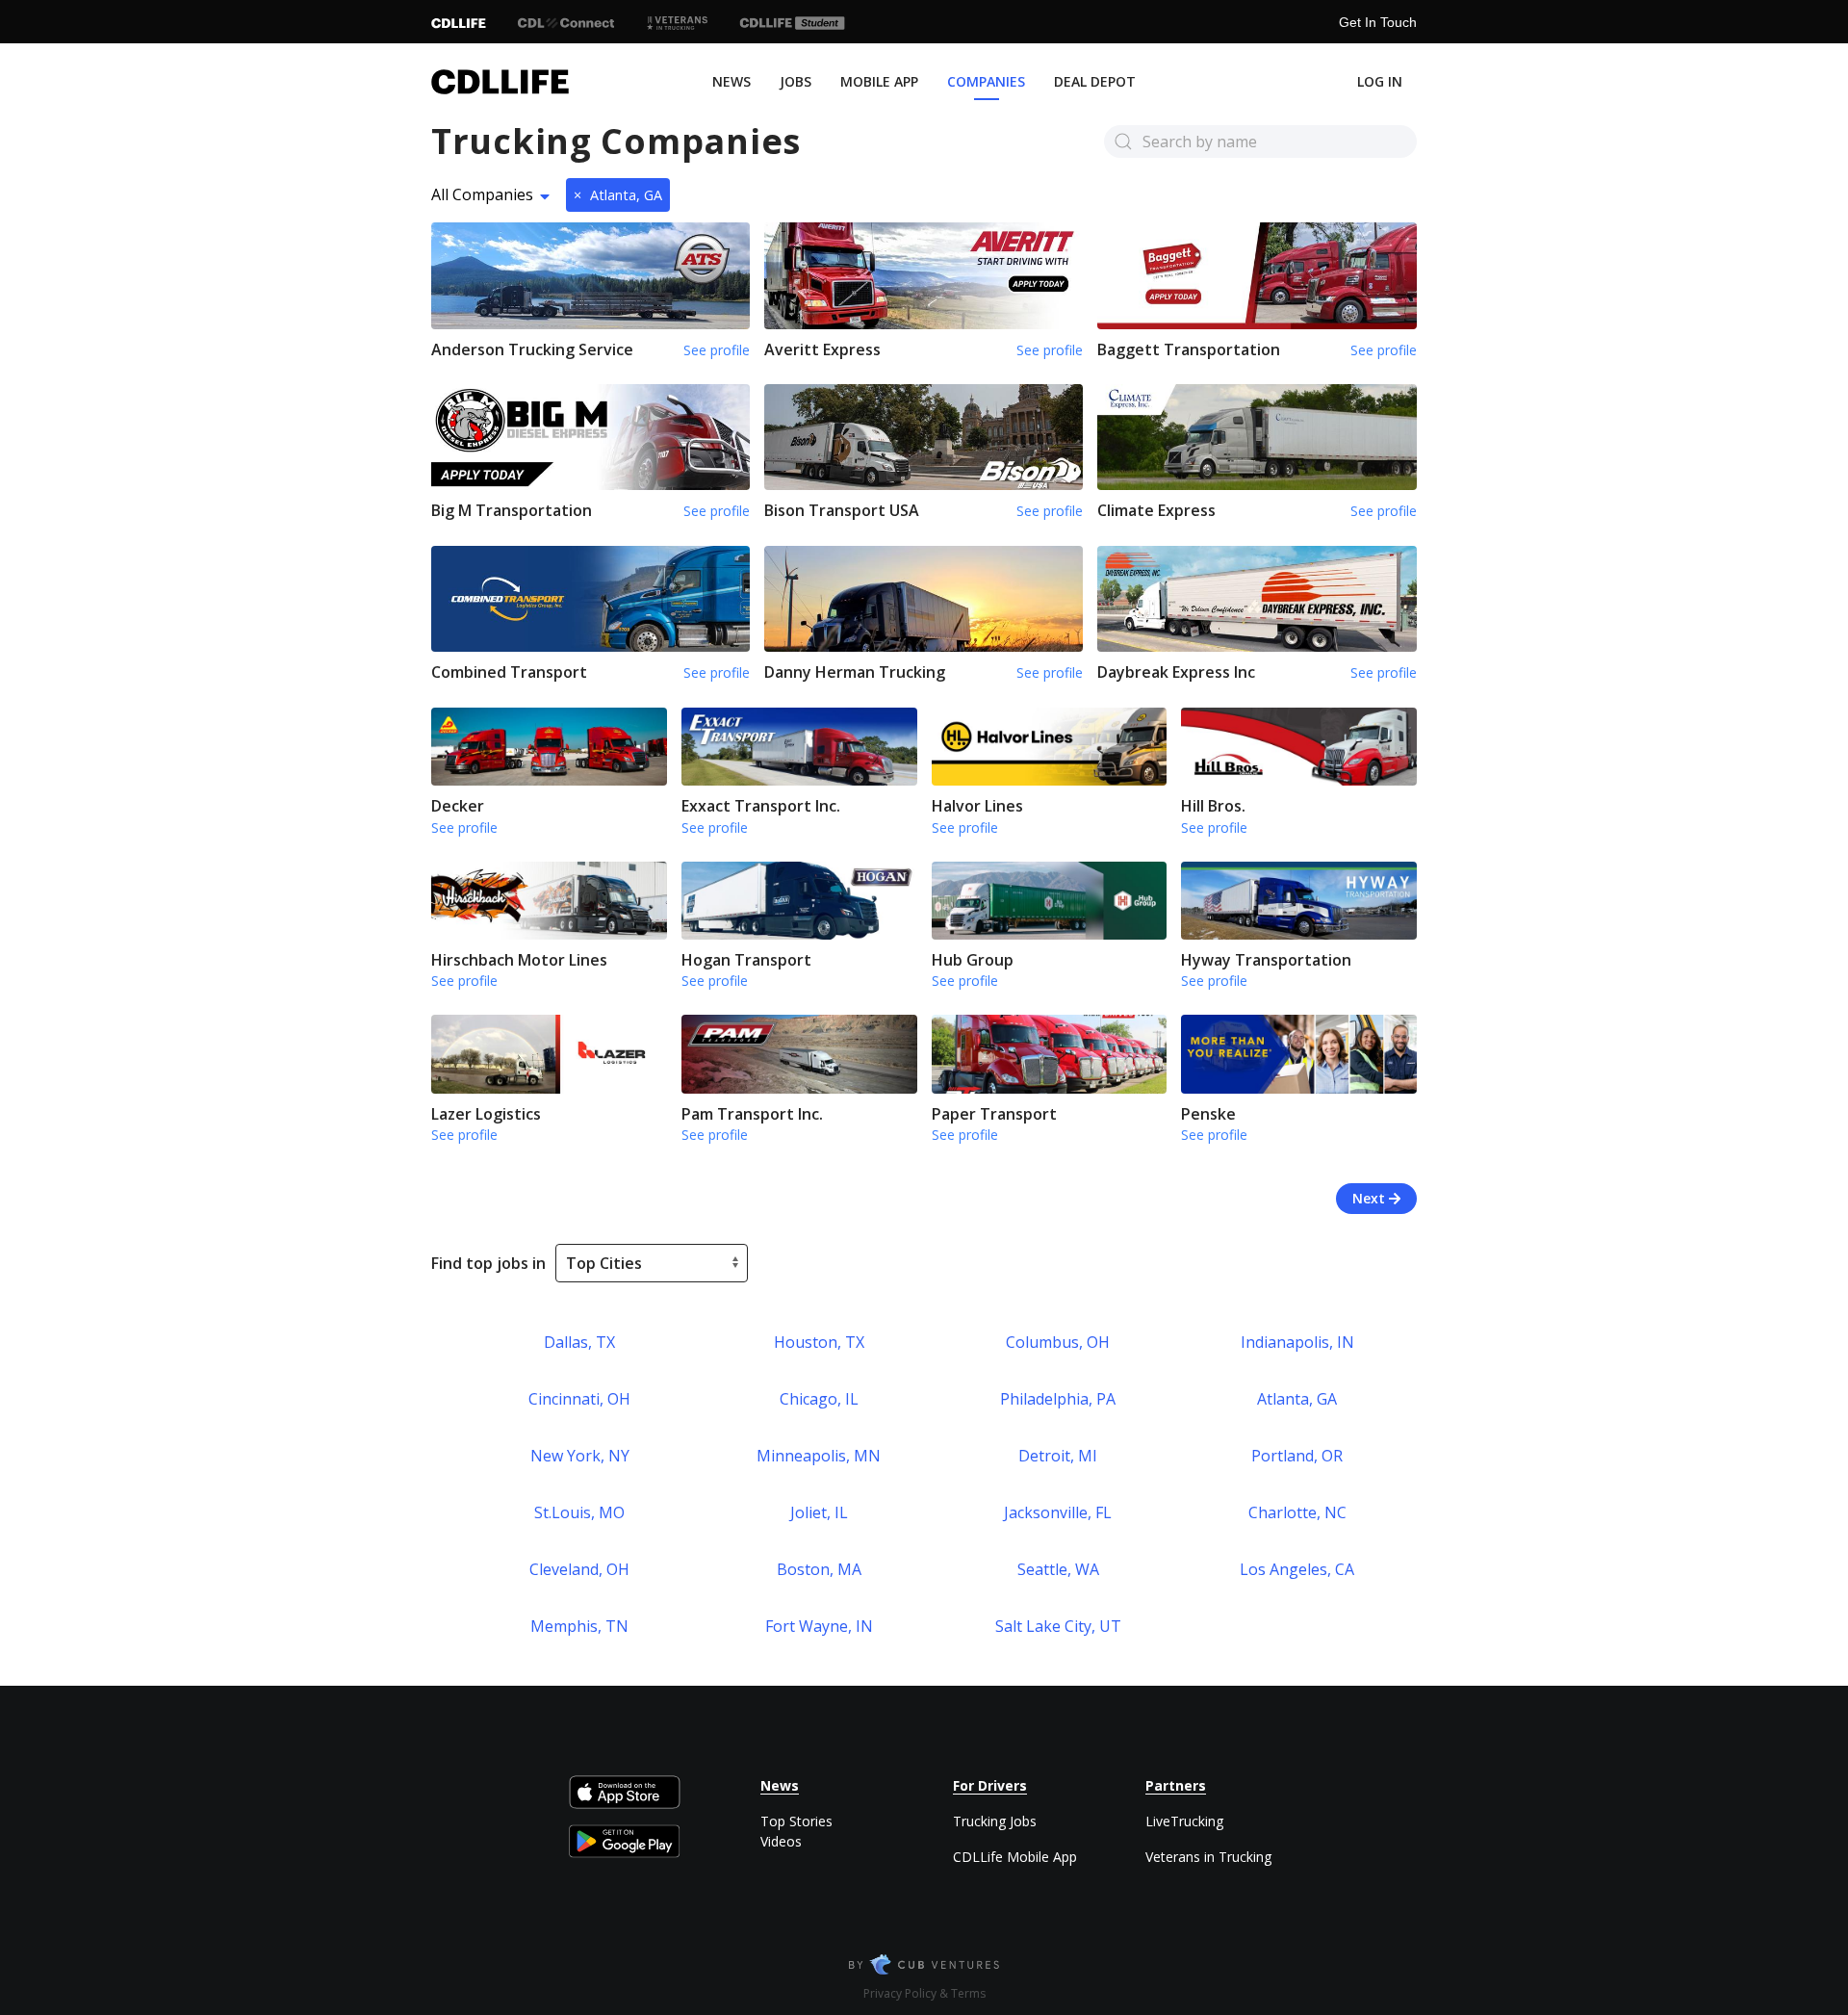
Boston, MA (819, 1569)
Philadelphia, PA (1058, 1399)
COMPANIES (986, 81)
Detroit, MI (1058, 1456)
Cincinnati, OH (579, 1399)
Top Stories (796, 1821)
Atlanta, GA (618, 195)
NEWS (731, 81)
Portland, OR (1297, 1456)
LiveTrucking (1184, 1821)
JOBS (796, 81)
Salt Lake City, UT (1058, 1626)
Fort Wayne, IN (819, 1626)
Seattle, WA (1058, 1569)
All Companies (482, 194)
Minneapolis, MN (819, 1456)
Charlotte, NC (1297, 1512)
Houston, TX (819, 1342)
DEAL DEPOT (1095, 81)
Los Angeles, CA (1297, 1569)
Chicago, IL (819, 1399)
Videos (781, 1841)
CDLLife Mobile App (1015, 1857)
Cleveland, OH (579, 1569)
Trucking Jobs (995, 1821)
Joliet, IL (819, 1512)
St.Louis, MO (579, 1512)
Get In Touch (1378, 22)
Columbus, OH (1058, 1342)
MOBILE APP (879, 81)
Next (1371, 1198)
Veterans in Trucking (1208, 1857)
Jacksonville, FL (1058, 1512)
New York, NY (580, 1456)
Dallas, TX (579, 1342)
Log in (1380, 81)
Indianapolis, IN (1297, 1342)
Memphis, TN (579, 1626)
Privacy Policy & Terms (924, 1993)
